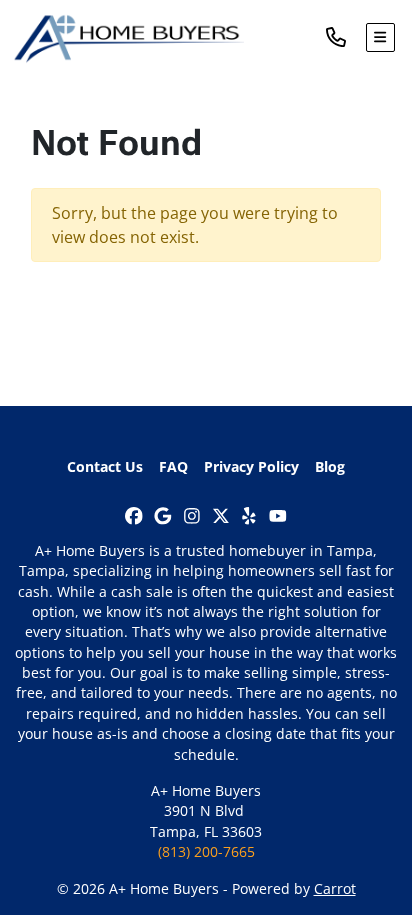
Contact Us (105, 466)
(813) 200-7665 (206, 851)
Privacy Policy (251, 466)
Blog (330, 466)
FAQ (173, 466)
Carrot (335, 888)
